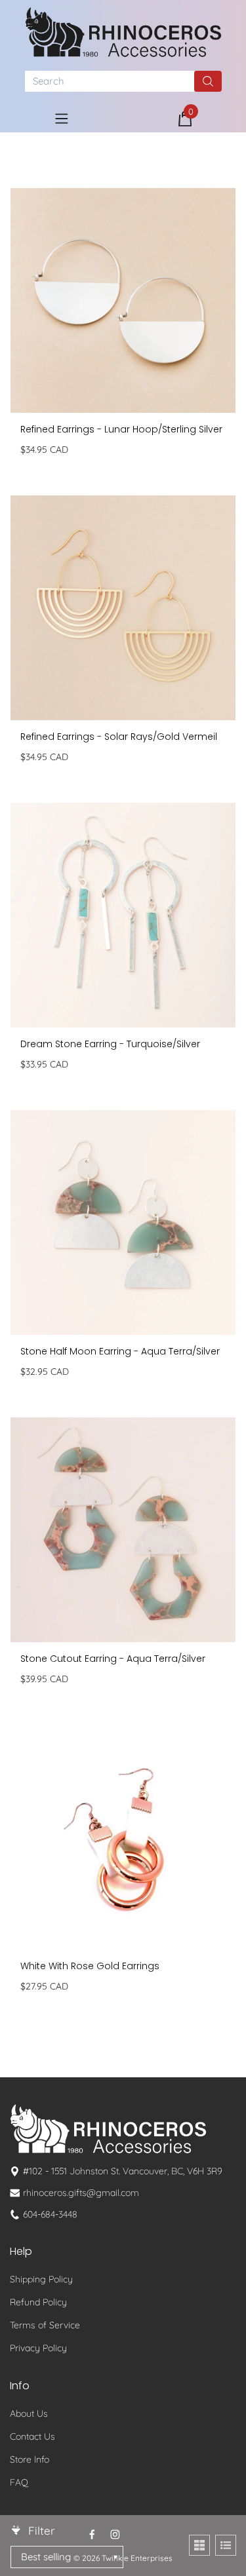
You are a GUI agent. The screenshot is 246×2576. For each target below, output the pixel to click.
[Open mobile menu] (62, 119)
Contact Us (32, 2436)
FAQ (19, 2482)
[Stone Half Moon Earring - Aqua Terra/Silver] (123, 1222)
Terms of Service (45, 2325)
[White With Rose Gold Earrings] (123, 1837)
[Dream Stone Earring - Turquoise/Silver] (123, 915)
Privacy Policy (38, 2348)
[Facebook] (92, 2534)
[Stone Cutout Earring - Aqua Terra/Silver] (123, 1530)
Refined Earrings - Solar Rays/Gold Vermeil (119, 737)
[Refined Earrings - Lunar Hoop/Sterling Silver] (123, 300)
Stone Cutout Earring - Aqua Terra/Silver (113, 1659)
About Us (29, 2413)
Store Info (30, 2459)
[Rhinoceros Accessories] (123, 32)
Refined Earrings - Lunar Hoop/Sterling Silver (121, 429)
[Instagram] (115, 2534)
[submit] (208, 81)
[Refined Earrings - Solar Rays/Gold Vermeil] (123, 608)
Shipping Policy (41, 2279)
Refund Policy (38, 2302)
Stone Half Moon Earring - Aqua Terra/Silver (120, 1351)
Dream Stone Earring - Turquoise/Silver (110, 1044)
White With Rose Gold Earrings (90, 1966)
